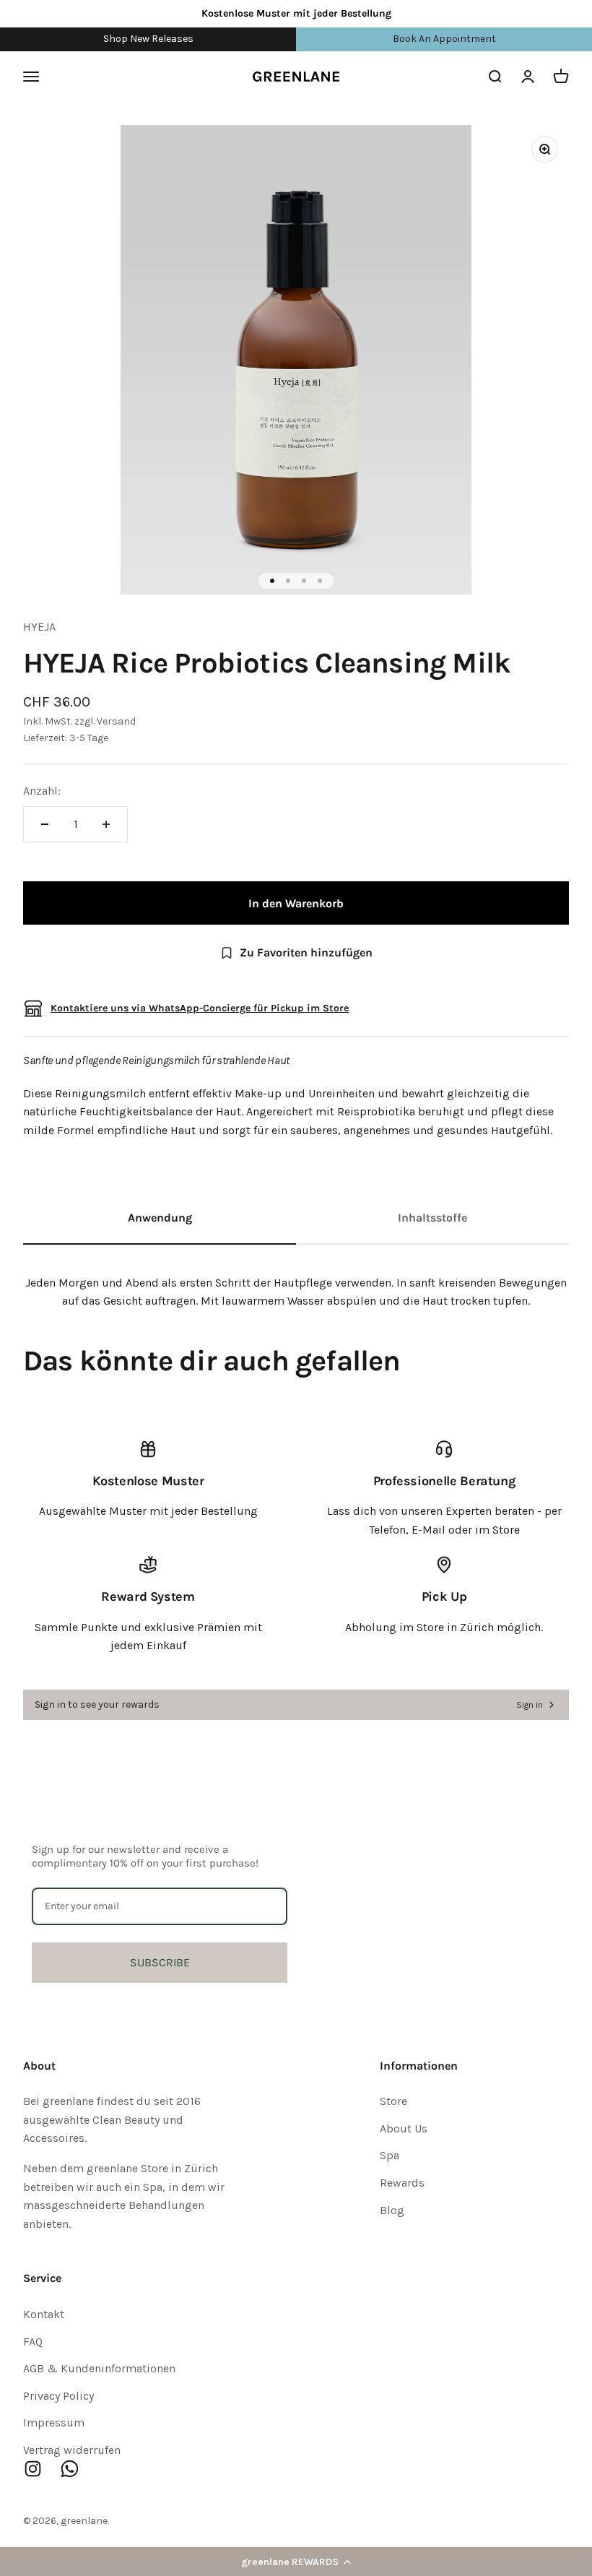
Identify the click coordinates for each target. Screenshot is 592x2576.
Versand (116, 721)
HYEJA (39, 627)
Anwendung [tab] (160, 1218)
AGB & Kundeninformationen (99, 2368)
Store (393, 2101)
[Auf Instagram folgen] (33, 2469)
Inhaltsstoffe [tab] (432, 1218)
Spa (389, 2155)
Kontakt (44, 2314)
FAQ (33, 2342)
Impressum (54, 2422)
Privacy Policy (58, 2396)
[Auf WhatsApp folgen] (70, 2469)
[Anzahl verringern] (45, 824)
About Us (404, 2128)
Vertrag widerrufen (72, 2450)
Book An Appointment (444, 39)
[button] (296, 2562)
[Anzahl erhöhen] (106, 824)
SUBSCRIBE (160, 1962)
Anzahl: (42, 791)
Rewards (402, 2183)
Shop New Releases (148, 39)
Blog (392, 2210)
